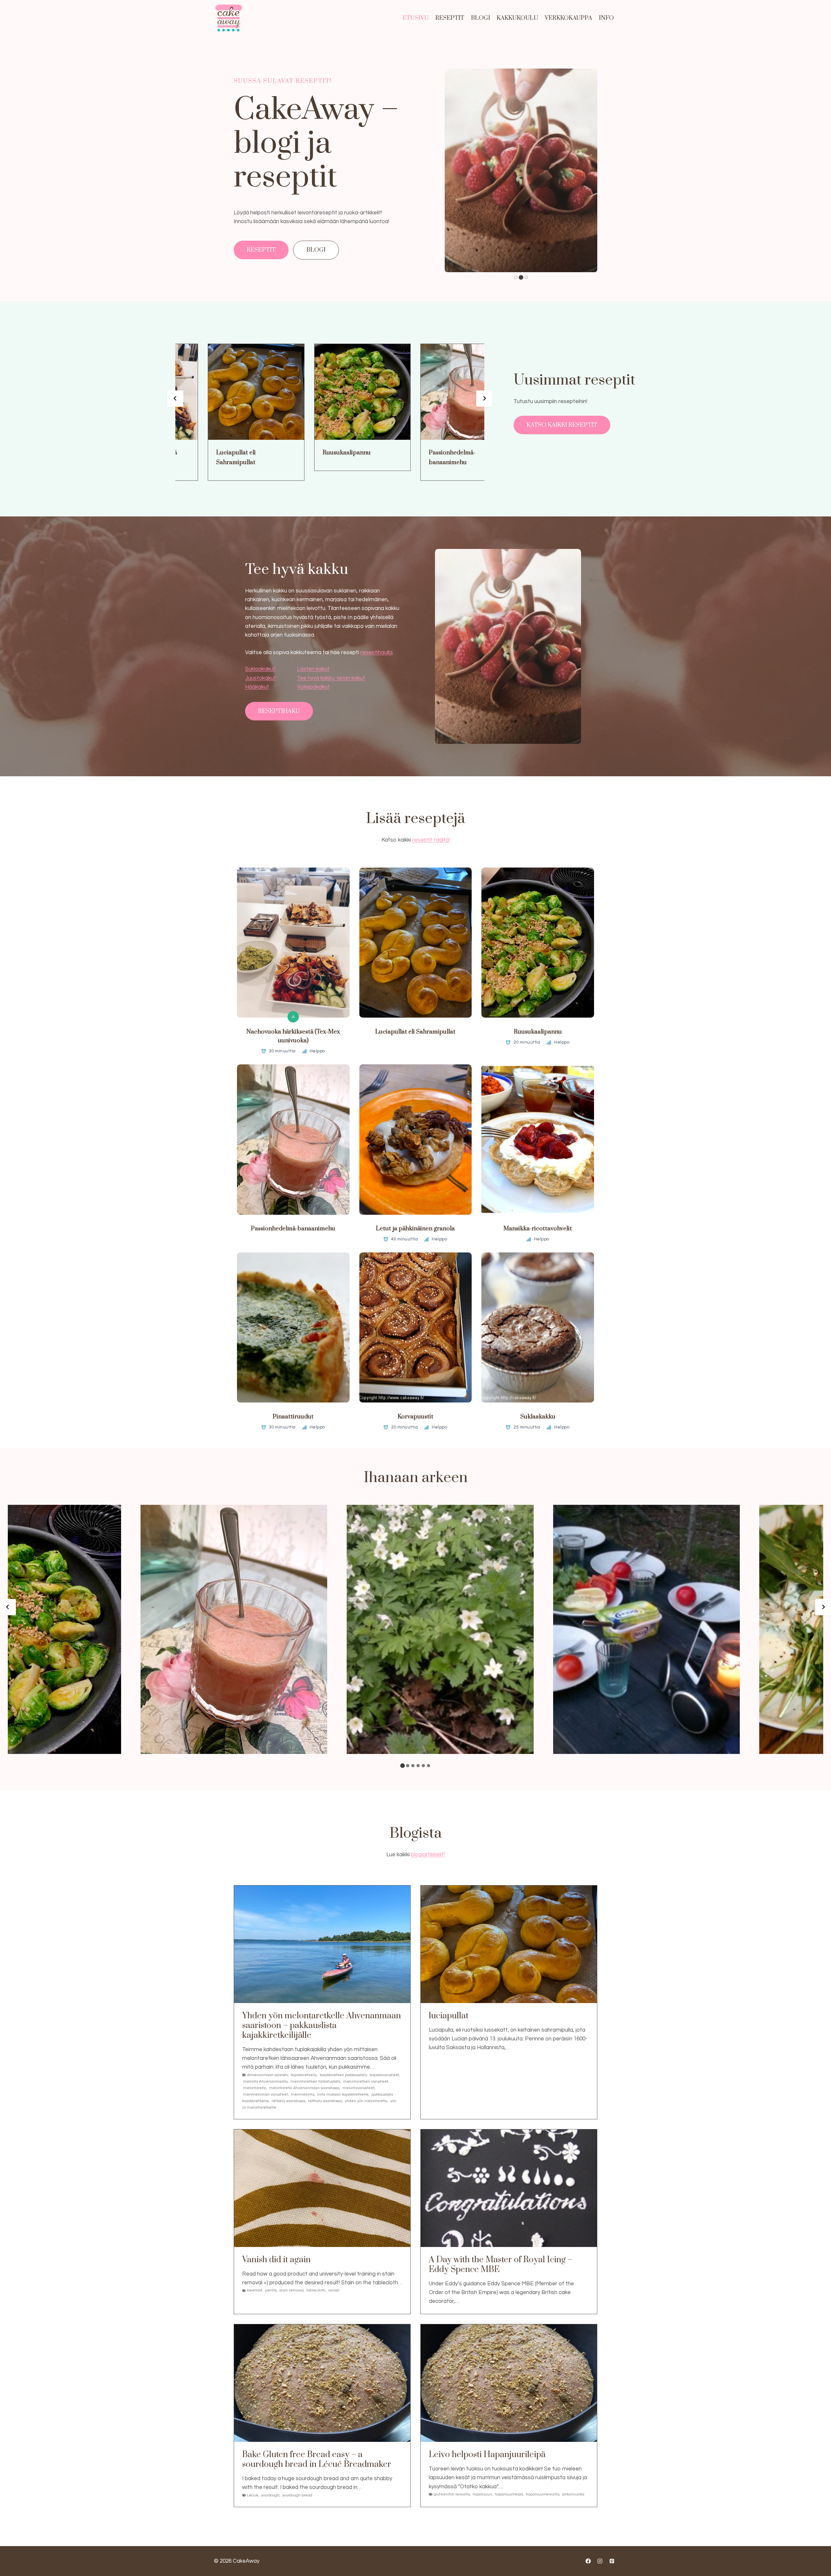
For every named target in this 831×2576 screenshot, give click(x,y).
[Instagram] (600, 2561)
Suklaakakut (260, 669)
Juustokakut (260, 678)
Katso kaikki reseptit (562, 425)
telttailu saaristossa (325, 2101)
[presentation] (229, 392)
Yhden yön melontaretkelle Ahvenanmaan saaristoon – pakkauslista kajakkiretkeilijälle (322, 2026)
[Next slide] (484, 399)
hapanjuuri (482, 2494)
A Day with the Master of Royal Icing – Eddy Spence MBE (501, 2265)
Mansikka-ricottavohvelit (538, 1229)
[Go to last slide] (175, 399)
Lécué (253, 2495)
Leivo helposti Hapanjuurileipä (487, 2455)
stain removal (291, 2290)
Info (606, 18)
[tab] (516, 277)
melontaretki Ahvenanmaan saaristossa (304, 2088)
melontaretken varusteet (366, 2081)
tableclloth (316, 2290)
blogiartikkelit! (428, 1855)
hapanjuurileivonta (543, 2494)
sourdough (270, 2495)
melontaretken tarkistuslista (315, 2081)
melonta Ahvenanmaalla (265, 2081)
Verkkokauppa (568, 18)
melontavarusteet (359, 2088)
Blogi (481, 18)
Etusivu (416, 18)
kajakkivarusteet (384, 2075)
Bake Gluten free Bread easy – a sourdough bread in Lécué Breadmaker (317, 2460)
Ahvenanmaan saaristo (267, 2075)
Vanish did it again (276, 2260)
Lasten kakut (313, 669)
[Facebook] (588, 2561)
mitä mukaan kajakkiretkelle (343, 2094)
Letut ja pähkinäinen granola (415, 1229)
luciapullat (449, 2016)
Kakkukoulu (517, 18)
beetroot (255, 2290)
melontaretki (255, 2088)
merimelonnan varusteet (266, 2094)
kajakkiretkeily (304, 2075)
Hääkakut (257, 687)
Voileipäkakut (313, 687)
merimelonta (303, 2094)
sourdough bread (297, 2495)
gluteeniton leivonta (452, 2494)
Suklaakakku (538, 1417)
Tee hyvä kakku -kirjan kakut (331, 678)
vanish (334, 2290)
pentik (271, 2290)
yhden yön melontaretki (366, 2101)
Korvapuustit (415, 1417)
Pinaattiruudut (293, 1417)
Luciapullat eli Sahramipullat (209, 457)
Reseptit (450, 18)
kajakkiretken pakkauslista (343, 2075)
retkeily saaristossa (288, 2101)
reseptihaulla (376, 653)
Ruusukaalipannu (320, 453)
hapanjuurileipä (509, 2494)
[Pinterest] (612, 2561)
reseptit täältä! (431, 840)
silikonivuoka (573, 2494)
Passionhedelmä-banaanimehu (425, 457)
